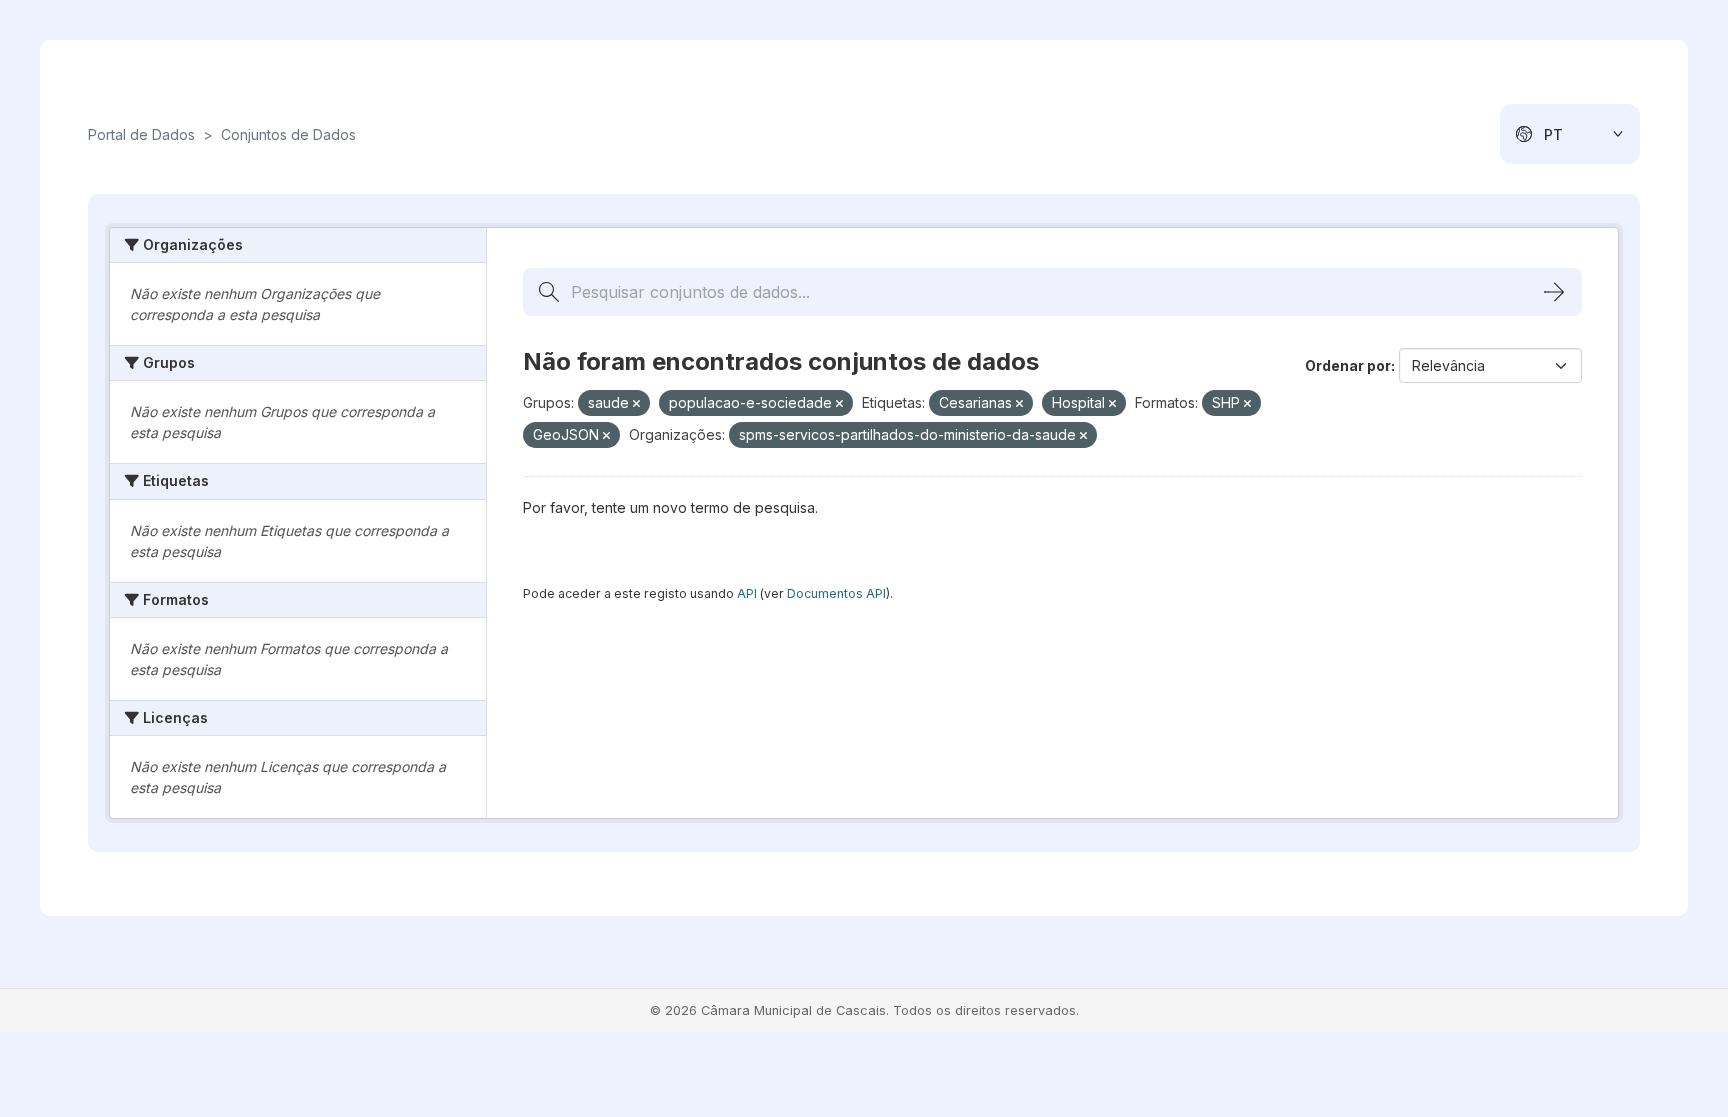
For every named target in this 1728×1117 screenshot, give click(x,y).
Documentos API (836, 593)
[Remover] (636, 404)
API (747, 593)
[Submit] (1554, 292)
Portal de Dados (141, 134)
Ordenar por (1348, 365)
